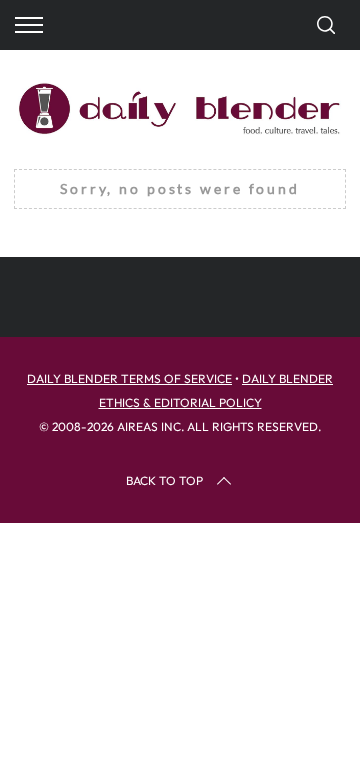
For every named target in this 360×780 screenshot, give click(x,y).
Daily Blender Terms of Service (129, 378)
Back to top (164, 480)
